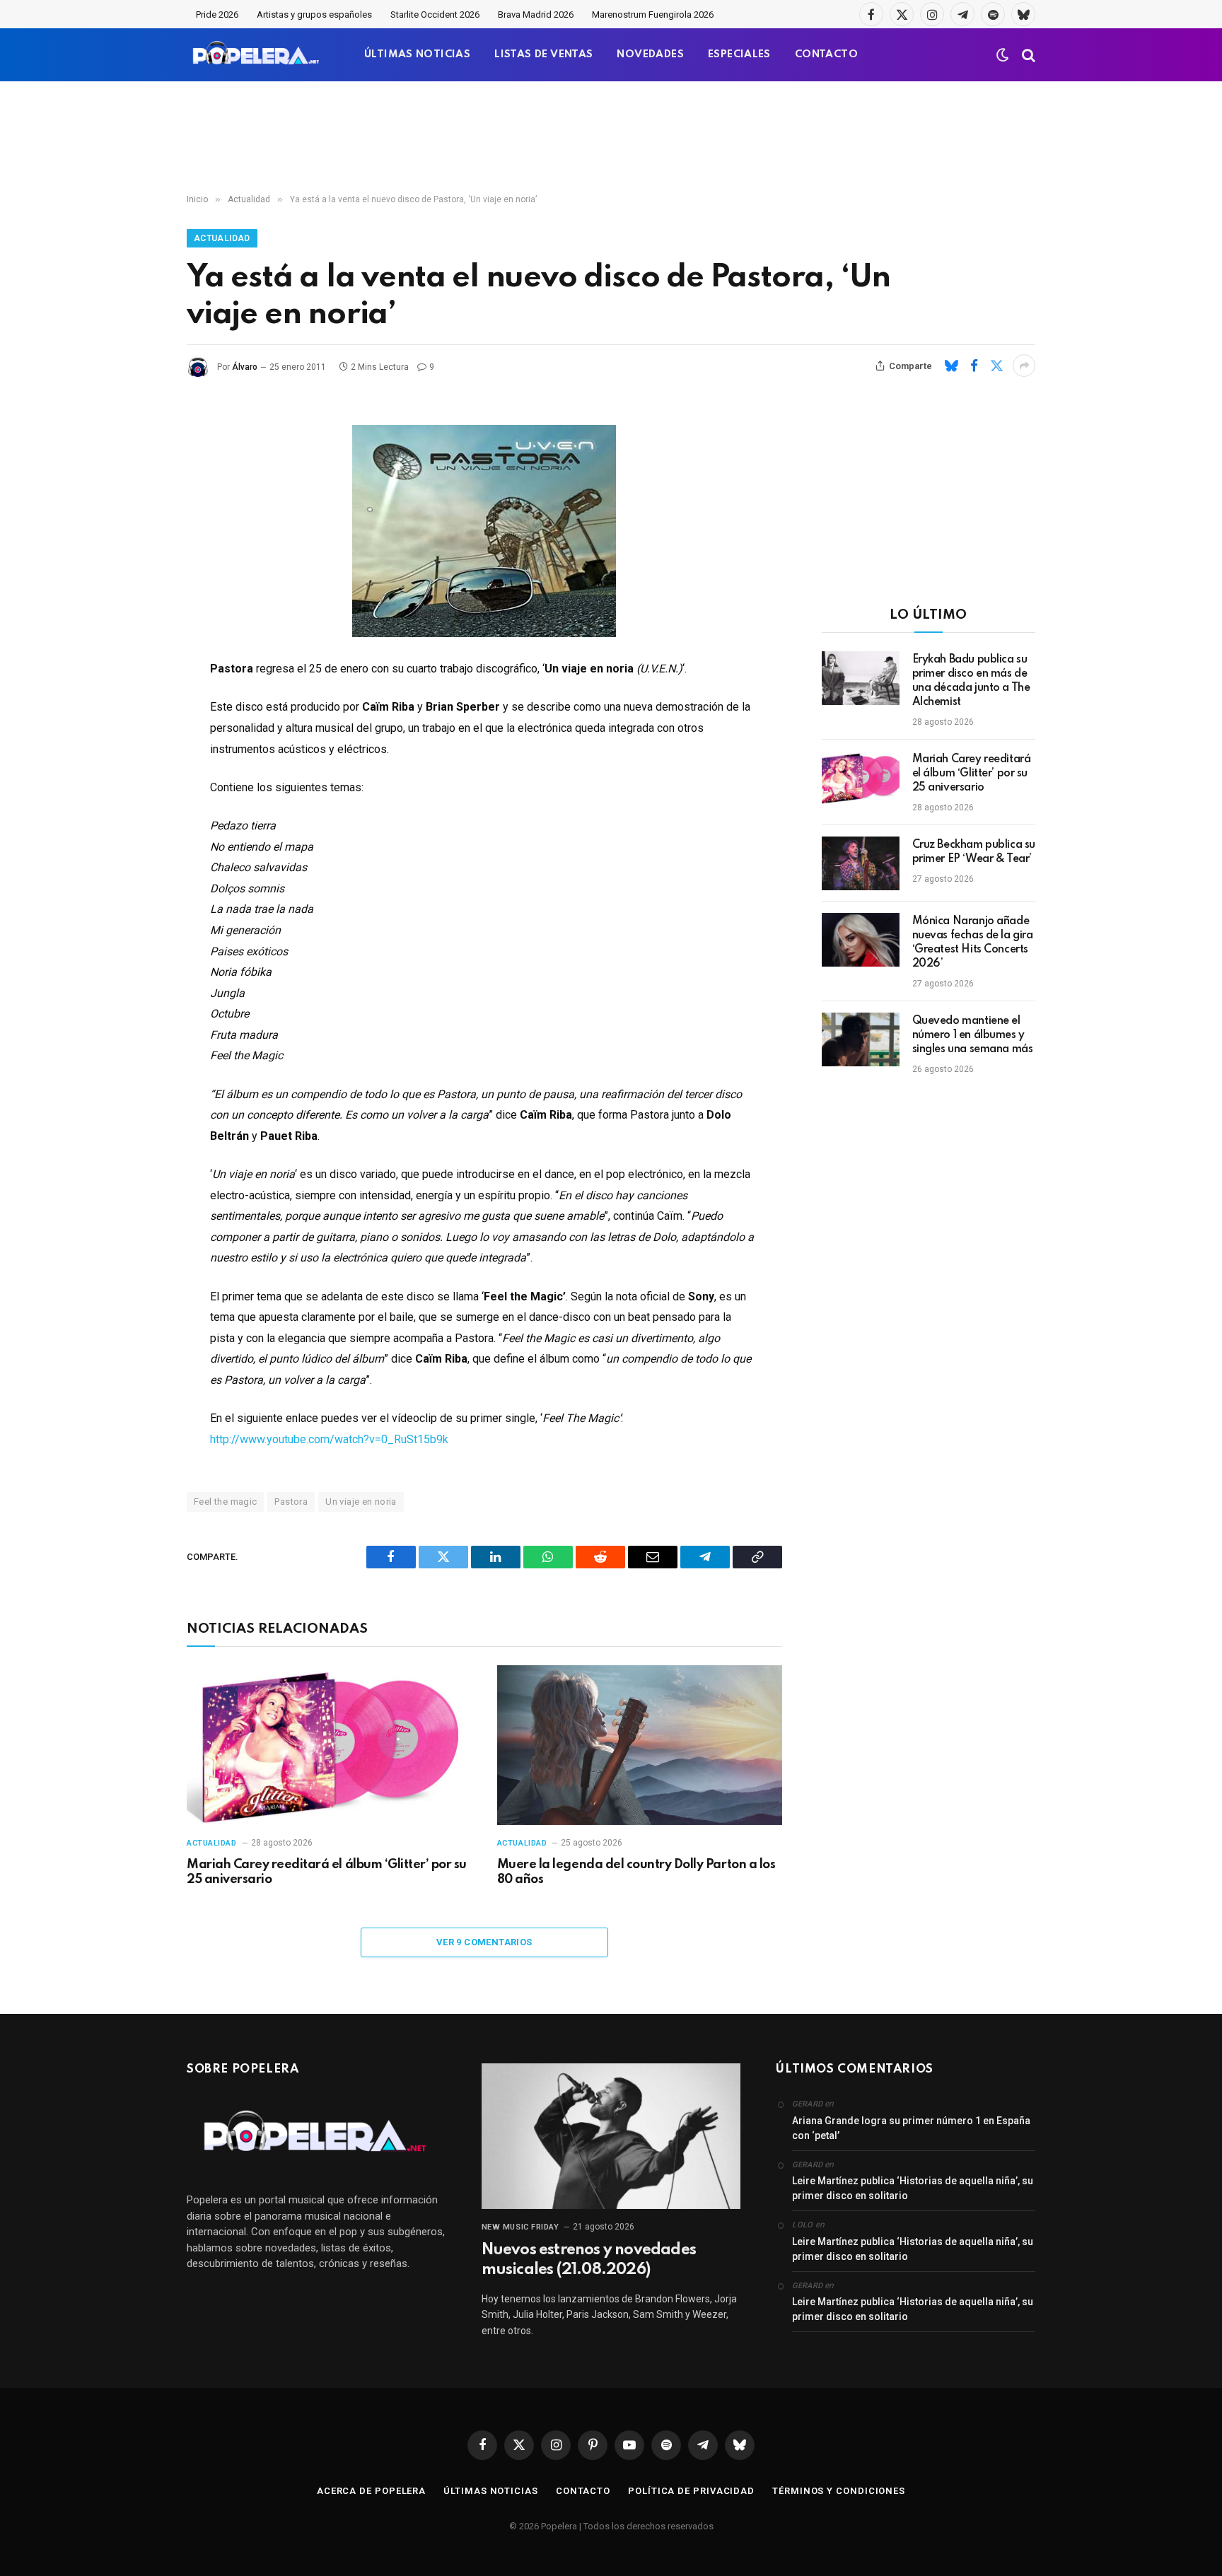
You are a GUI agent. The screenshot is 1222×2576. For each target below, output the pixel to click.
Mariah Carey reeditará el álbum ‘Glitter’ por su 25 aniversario (327, 1872)
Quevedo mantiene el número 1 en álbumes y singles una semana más (973, 1035)
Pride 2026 (217, 14)
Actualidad (222, 238)
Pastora (291, 1502)
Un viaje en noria (361, 1502)
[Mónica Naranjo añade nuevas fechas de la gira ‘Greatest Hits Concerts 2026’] (861, 940)
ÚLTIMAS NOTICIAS (417, 54)
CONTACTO (826, 54)
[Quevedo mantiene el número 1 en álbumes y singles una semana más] (861, 1039)
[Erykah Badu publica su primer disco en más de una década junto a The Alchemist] (861, 678)
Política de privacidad (691, 2491)
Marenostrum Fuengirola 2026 (653, 14)
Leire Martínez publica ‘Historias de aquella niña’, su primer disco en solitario (913, 2188)
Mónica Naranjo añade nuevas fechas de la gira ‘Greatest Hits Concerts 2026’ (973, 943)
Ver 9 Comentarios (484, 1942)
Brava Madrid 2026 (536, 14)
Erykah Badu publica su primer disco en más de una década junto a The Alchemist (971, 681)
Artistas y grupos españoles (314, 14)
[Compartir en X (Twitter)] (996, 366)
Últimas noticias (491, 2491)
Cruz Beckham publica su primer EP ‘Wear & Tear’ (974, 852)
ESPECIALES (739, 54)
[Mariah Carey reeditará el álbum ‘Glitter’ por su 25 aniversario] (329, 1745)
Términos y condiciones (839, 2491)
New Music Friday (520, 2227)
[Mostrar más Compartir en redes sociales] (1024, 366)
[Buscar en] (1027, 55)
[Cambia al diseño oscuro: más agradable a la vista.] (1003, 55)
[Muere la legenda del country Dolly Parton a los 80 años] (640, 1745)
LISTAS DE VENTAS (543, 54)
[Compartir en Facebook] (974, 366)
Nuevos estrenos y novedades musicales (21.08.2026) (589, 2260)
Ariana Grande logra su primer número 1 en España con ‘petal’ (911, 2128)
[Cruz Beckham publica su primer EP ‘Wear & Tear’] (861, 863)
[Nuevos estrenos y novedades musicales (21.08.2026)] (611, 2136)
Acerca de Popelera (371, 2491)
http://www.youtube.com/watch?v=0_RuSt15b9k (329, 1439)
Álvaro (245, 367)
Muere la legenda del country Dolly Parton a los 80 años (636, 1872)
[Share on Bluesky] (951, 366)
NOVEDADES (650, 54)
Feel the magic (225, 1502)
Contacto (583, 2491)
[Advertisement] (611, 138)
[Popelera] (257, 55)
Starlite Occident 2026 (435, 14)
